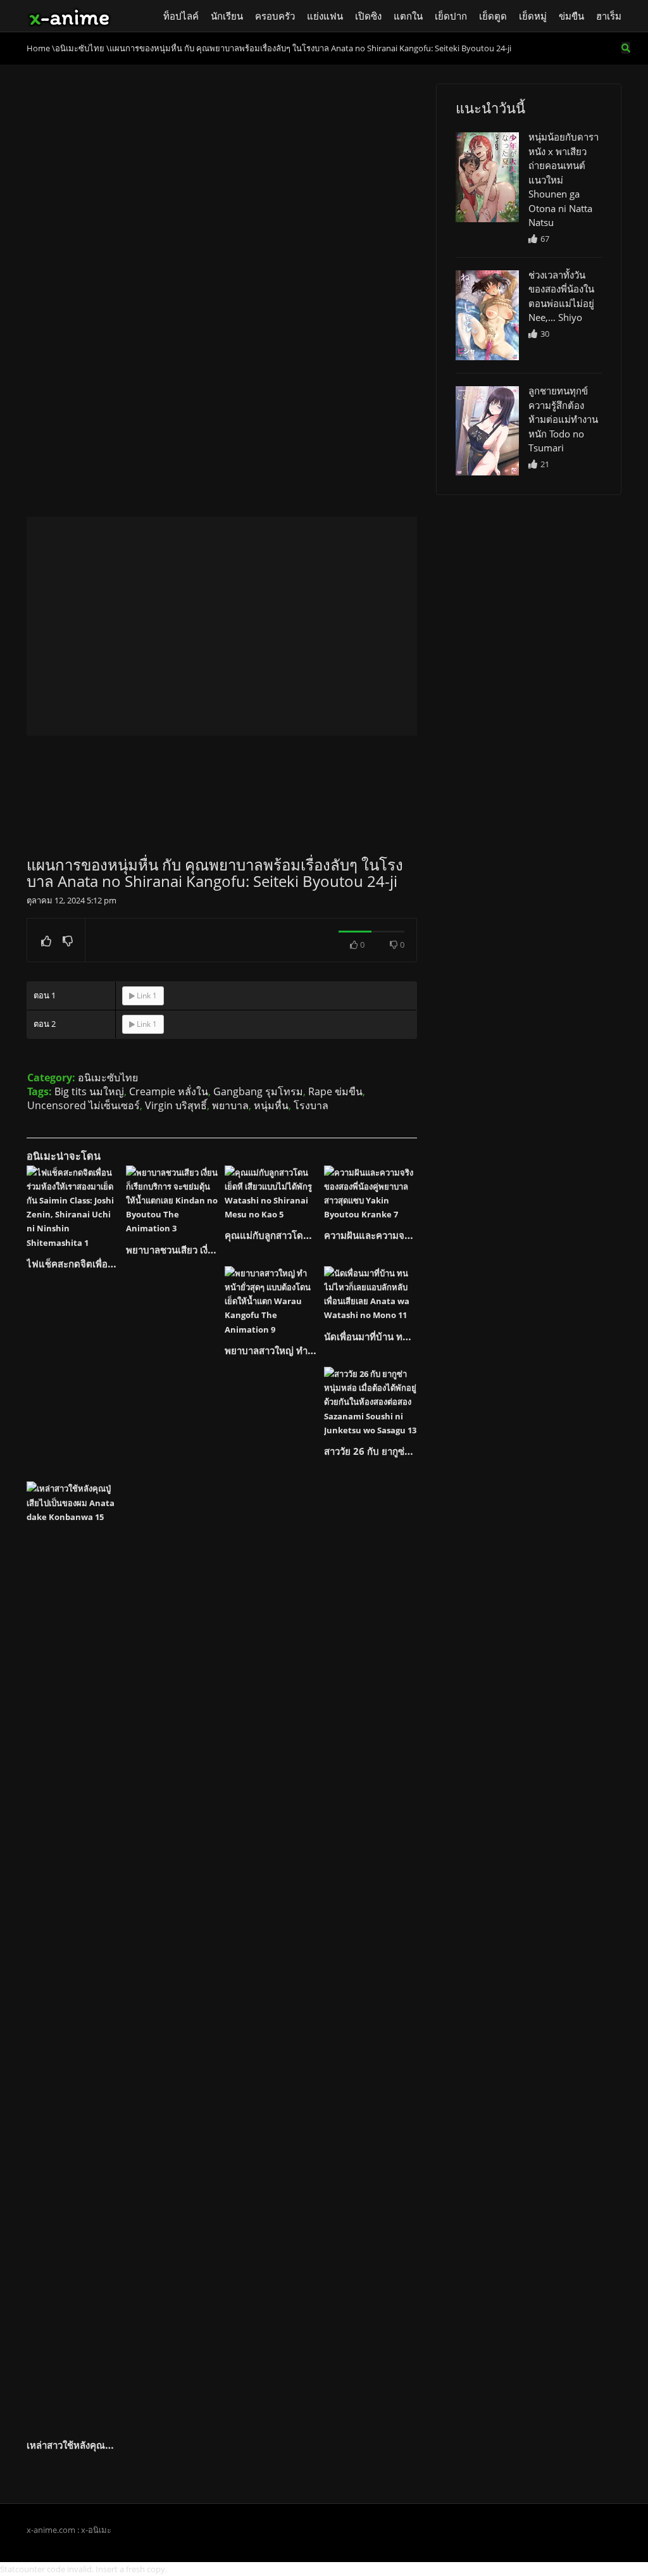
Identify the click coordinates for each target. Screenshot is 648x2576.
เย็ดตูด (493, 16)
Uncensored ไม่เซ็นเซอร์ (84, 1105)
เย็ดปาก (451, 16)
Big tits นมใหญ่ (89, 1091)
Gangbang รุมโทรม (258, 1091)
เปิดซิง (368, 16)
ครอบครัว (275, 16)
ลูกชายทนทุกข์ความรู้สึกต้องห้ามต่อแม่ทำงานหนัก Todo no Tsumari (563, 419)
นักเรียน (227, 16)
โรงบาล (311, 1105)
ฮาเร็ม (609, 16)
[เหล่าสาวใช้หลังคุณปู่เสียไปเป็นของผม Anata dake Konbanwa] (73, 1956)
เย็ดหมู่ (533, 16)
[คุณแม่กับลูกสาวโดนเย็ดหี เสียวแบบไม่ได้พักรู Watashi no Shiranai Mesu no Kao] (271, 1193)
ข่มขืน (571, 16)
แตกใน (408, 16)
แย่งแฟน (325, 16)
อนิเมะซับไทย (108, 1078)
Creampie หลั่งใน (169, 1091)
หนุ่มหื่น (271, 1105)
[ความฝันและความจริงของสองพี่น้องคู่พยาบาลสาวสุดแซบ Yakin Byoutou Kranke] (371, 1193)
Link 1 (146, 996)
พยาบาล (230, 1105)
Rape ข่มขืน (335, 1091)
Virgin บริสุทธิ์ (176, 1105)
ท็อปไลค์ (181, 16)
